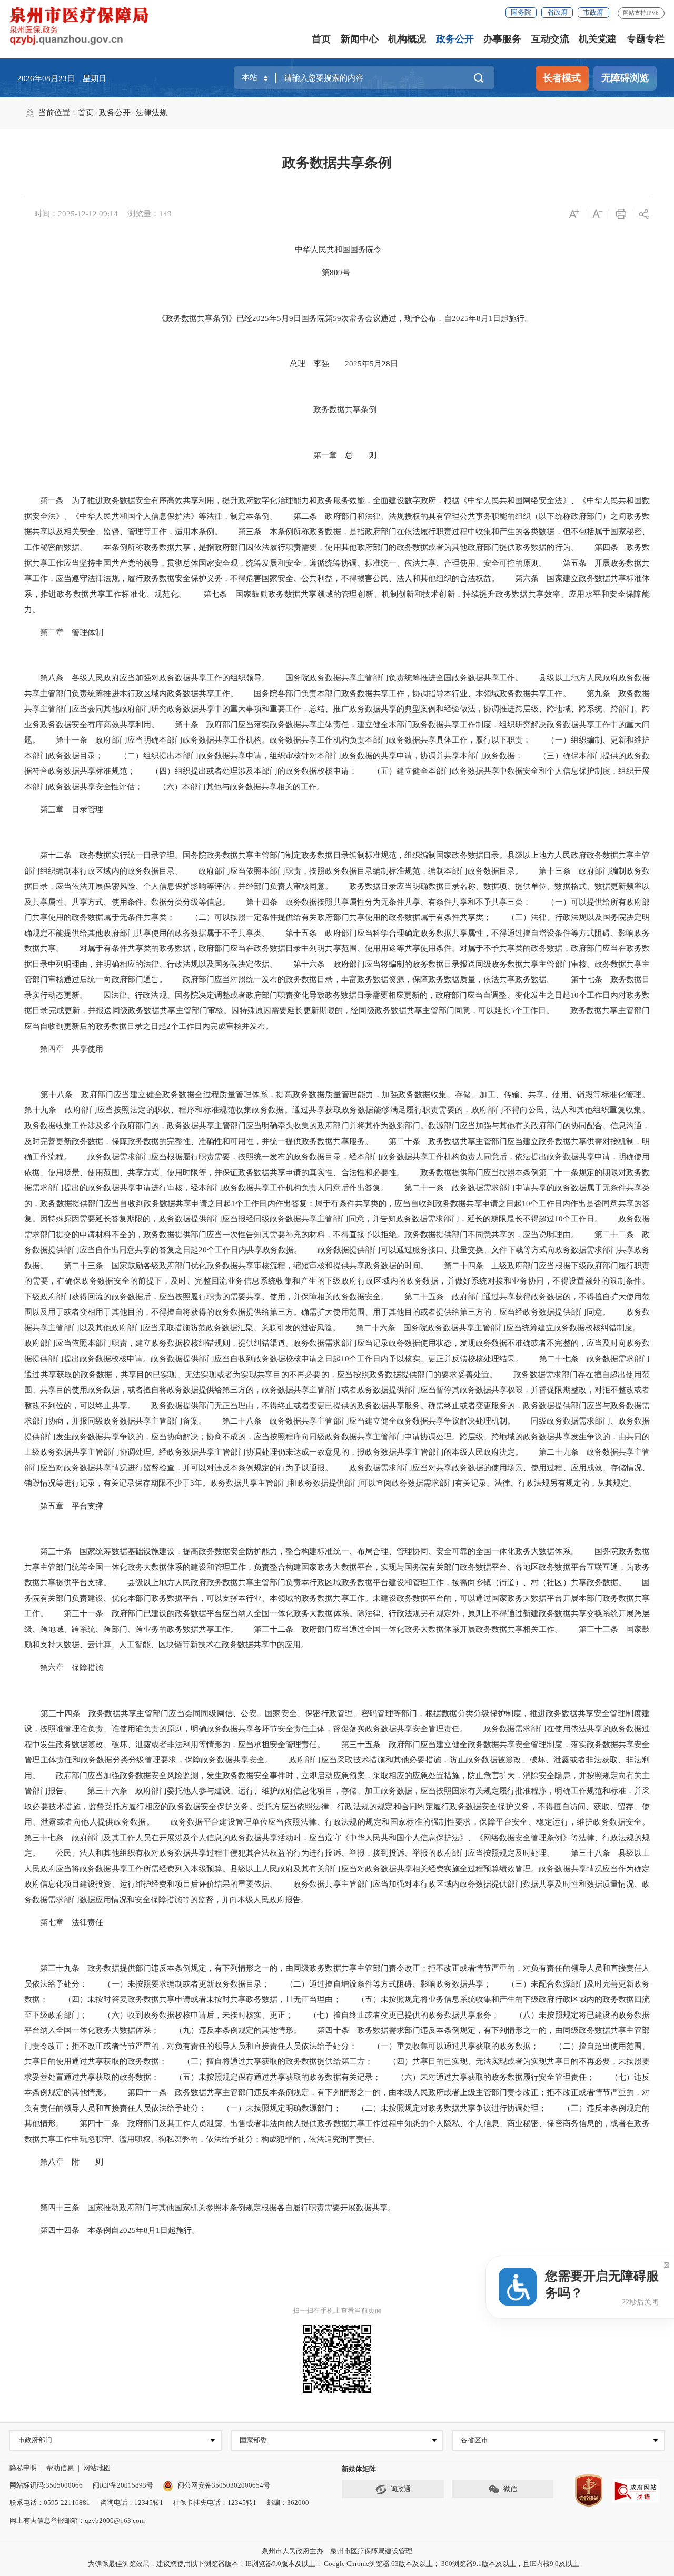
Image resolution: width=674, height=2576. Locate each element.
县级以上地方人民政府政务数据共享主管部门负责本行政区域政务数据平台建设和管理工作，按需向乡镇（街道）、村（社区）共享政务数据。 (369, 1582)
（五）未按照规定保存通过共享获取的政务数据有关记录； (270, 2077)
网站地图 (97, 2468)
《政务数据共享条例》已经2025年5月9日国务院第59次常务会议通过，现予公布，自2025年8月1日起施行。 (337, 318)
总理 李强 (301, 364)
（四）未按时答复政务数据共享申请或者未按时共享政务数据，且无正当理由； (194, 1999)
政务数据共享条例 (337, 163)
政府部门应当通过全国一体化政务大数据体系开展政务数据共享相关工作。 (428, 1629)
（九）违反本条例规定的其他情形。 (230, 2030)
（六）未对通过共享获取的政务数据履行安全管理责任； (488, 2077)
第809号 (336, 273)
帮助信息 (60, 2468)
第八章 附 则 (64, 2162)
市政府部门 (35, 2440)
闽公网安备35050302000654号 (224, 2485)
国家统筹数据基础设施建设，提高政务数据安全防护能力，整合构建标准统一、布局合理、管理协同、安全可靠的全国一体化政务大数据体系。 (325, 1551)
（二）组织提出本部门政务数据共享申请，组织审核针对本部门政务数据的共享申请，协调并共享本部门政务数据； (313, 756)
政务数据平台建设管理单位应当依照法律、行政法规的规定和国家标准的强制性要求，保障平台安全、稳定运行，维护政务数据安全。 (402, 1822)
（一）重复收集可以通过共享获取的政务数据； (448, 2046)
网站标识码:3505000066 (46, 2485)
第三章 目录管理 (64, 809)
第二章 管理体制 (64, 633)
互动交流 (550, 39)
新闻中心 (360, 39)
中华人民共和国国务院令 (338, 249)
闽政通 (400, 2489)
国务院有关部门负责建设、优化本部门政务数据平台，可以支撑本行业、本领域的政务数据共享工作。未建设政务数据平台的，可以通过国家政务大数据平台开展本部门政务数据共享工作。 (337, 1598)
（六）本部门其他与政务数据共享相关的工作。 (234, 787)
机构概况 (407, 39)
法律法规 (152, 113)
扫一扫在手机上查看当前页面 (337, 2311)
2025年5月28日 (364, 364)
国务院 (521, 12)
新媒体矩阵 (359, 2469)
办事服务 (502, 39)
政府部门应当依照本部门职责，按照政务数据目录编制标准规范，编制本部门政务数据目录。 (353, 871)
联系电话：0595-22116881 (50, 2503)
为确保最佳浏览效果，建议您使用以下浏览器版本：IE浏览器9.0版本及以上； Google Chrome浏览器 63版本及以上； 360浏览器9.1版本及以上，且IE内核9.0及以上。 (337, 2564)
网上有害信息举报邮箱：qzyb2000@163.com (77, 2520)
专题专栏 (646, 39)
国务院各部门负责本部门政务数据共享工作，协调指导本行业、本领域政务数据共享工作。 (404, 694)
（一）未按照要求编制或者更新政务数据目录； (179, 1984)
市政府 (593, 12)
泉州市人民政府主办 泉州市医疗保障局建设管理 (337, 2551)
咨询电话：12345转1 (132, 2503)
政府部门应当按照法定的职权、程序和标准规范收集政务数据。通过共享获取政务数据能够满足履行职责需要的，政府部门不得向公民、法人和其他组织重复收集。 (353, 1110)
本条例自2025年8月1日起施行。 (140, 2230)
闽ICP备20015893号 (123, 2485)
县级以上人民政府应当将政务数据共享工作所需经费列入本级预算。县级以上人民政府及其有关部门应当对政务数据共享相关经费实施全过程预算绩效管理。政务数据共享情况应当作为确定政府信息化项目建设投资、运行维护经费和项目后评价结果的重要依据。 (337, 1868)
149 (165, 214)
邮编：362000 (288, 2503)
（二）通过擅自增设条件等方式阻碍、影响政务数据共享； (380, 1984)
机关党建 (598, 39)
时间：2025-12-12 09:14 (76, 214)
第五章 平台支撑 (64, 1506)
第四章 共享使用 (64, 1049)
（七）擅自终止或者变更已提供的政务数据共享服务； (396, 2015)
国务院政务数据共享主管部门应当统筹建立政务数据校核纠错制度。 (518, 1328)
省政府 (557, 12)
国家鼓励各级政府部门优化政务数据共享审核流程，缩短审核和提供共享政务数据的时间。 (265, 1266)
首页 (321, 39)
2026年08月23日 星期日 (62, 78)
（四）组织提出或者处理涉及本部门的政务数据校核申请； (246, 771)
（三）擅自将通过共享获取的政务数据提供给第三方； (270, 2061)
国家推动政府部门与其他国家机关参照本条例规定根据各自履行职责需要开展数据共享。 (237, 2208)
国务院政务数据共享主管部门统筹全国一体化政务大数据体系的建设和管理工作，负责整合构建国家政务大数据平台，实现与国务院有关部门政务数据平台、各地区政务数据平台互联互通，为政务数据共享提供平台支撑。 (337, 1567)
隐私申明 (23, 2468)
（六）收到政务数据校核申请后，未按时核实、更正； (190, 2015)
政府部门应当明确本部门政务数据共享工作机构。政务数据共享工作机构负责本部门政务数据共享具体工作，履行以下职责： (309, 740)
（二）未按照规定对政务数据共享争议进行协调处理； (444, 2108)
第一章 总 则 (337, 455)
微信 (510, 2489)
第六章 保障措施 (64, 1668)
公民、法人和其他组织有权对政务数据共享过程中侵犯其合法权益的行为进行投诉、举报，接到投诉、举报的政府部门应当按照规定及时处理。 (297, 1853)
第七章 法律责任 (64, 1922)
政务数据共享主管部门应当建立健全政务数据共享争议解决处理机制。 (388, 1421)
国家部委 (253, 2440)
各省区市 (474, 2440)
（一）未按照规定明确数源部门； (274, 2108)
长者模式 (562, 78)
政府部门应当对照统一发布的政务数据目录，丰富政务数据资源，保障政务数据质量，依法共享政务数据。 (361, 979)
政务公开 (455, 39)
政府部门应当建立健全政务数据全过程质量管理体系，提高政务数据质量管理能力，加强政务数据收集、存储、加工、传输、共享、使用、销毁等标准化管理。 (361, 1095)
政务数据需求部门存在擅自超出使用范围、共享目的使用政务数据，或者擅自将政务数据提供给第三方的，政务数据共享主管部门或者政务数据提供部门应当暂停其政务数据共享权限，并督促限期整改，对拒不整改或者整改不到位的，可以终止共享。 (337, 1390)
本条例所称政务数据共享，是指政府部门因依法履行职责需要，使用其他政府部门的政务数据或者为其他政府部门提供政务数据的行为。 (333, 547)
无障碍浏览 (625, 78)
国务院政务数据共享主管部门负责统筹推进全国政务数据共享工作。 (396, 678)
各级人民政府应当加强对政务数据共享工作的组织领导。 (167, 678)
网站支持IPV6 (641, 13)
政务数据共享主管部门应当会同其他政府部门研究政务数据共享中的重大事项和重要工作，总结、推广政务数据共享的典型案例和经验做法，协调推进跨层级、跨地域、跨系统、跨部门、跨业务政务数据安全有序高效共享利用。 (337, 709)
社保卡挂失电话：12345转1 (215, 2503)
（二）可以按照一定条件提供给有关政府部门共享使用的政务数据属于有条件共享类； (333, 917)
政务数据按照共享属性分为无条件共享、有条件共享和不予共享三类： (404, 902)
